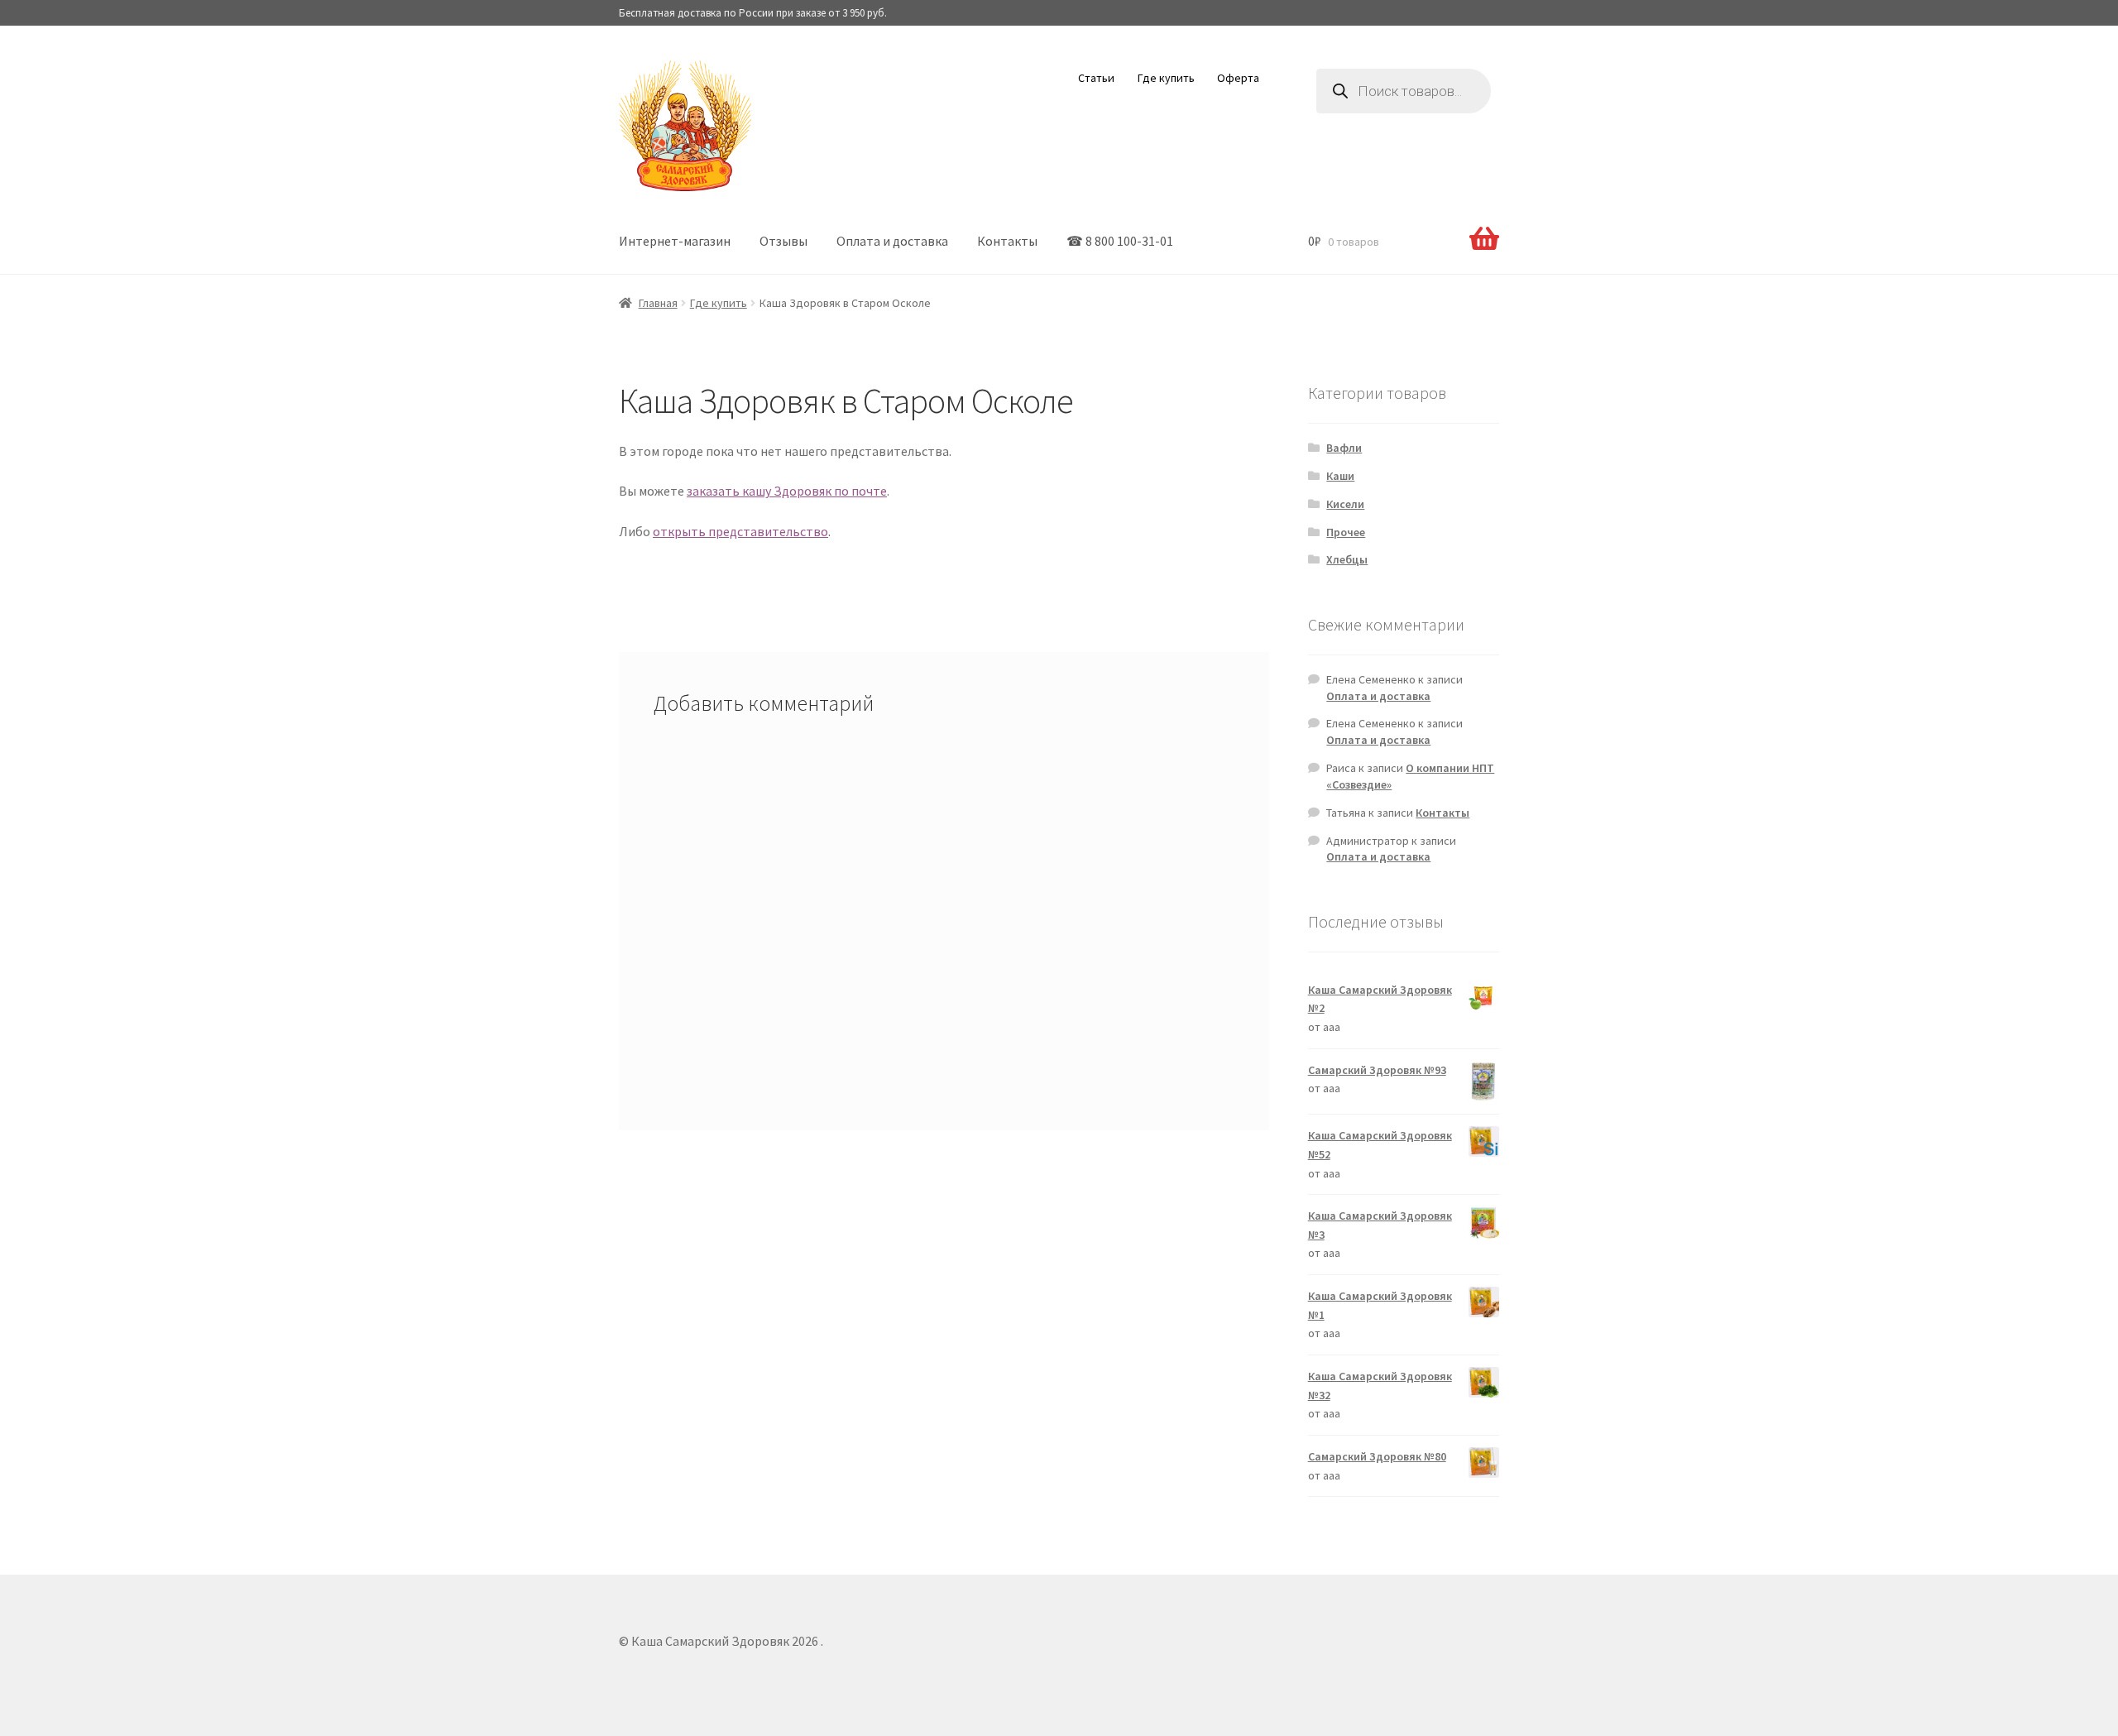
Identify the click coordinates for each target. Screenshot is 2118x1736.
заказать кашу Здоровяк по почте (787, 491)
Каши (1340, 476)
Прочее (1346, 532)
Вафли (1344, 448)
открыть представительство (740, 531)
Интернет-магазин (675, 241)
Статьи (1096, 78)
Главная (658, 303)
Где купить (1166, 78)
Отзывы (783, 241)
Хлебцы (1347, 559)
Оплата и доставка (892, 241)
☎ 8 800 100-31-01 (1120, 241)
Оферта (1238, 78)
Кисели (1345, 504)
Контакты (1007, 241)
